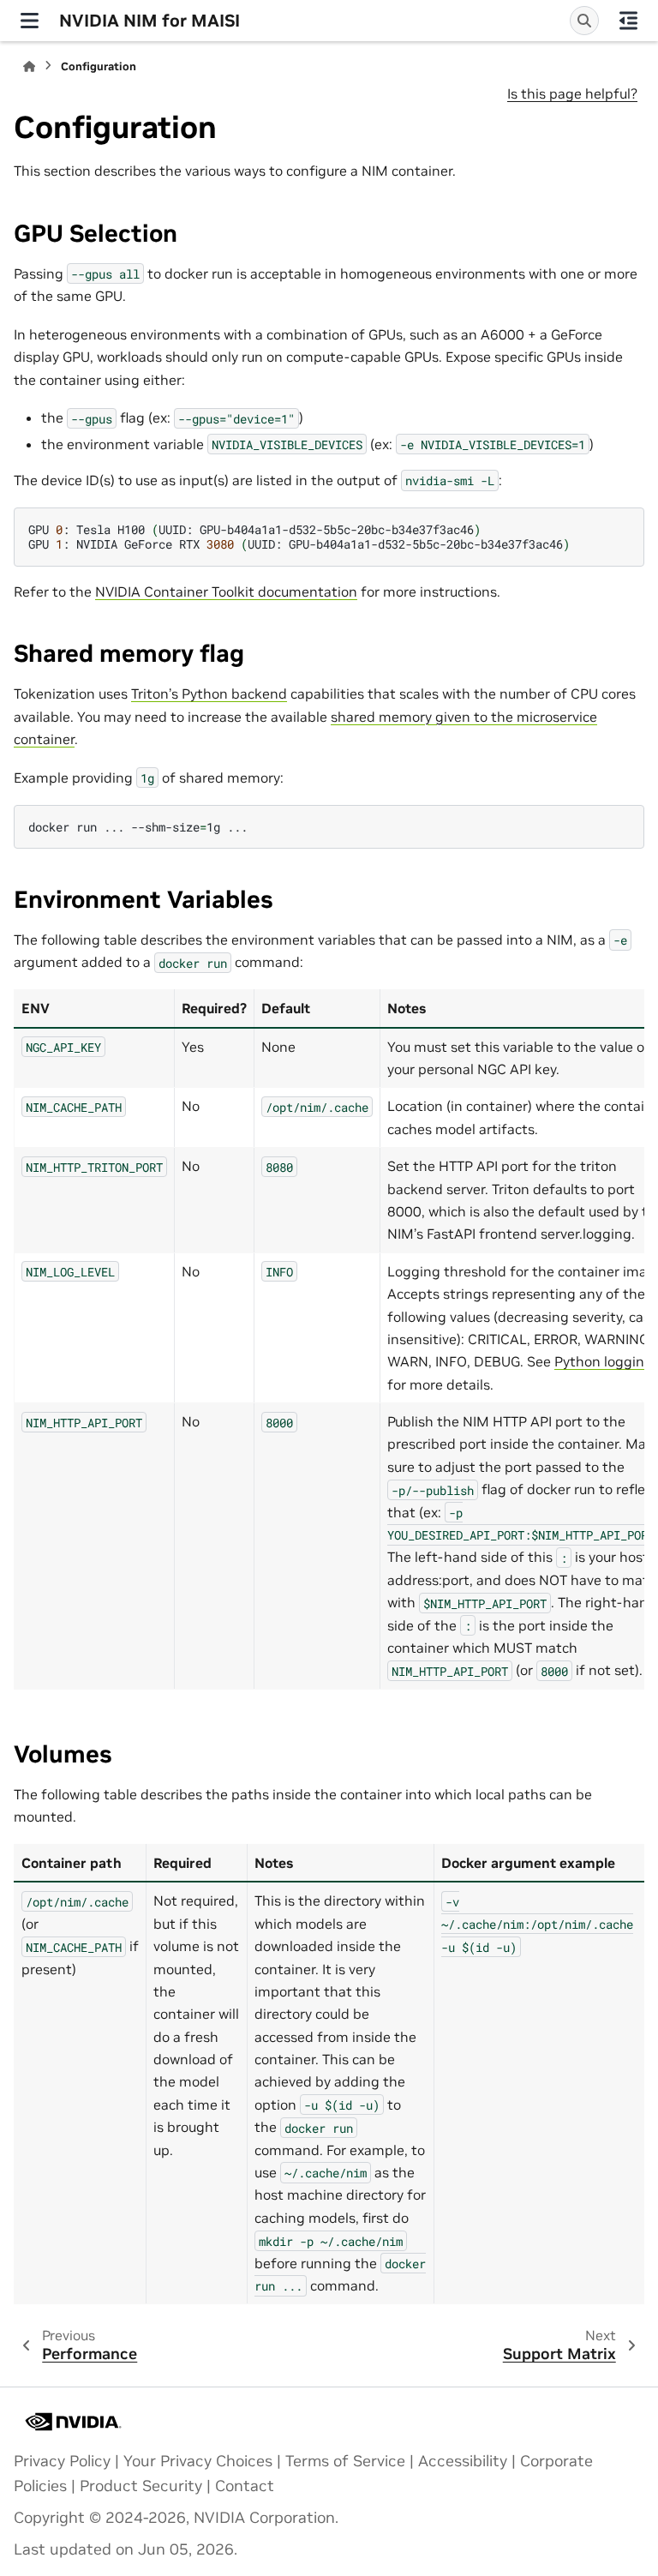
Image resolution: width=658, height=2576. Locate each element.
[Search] (584, 21)
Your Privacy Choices (198, 2461)
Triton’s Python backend (209, 694)
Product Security (141, 2486)
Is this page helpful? (572, 93)
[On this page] (628, 21)
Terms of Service (345, 2461)
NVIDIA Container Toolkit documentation (226, 591)
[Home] (29, 66)
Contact (245, 2486)
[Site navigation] (30, 21)
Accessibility (463, 2461)
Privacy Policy (62, 2461)
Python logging (604, 1361)
